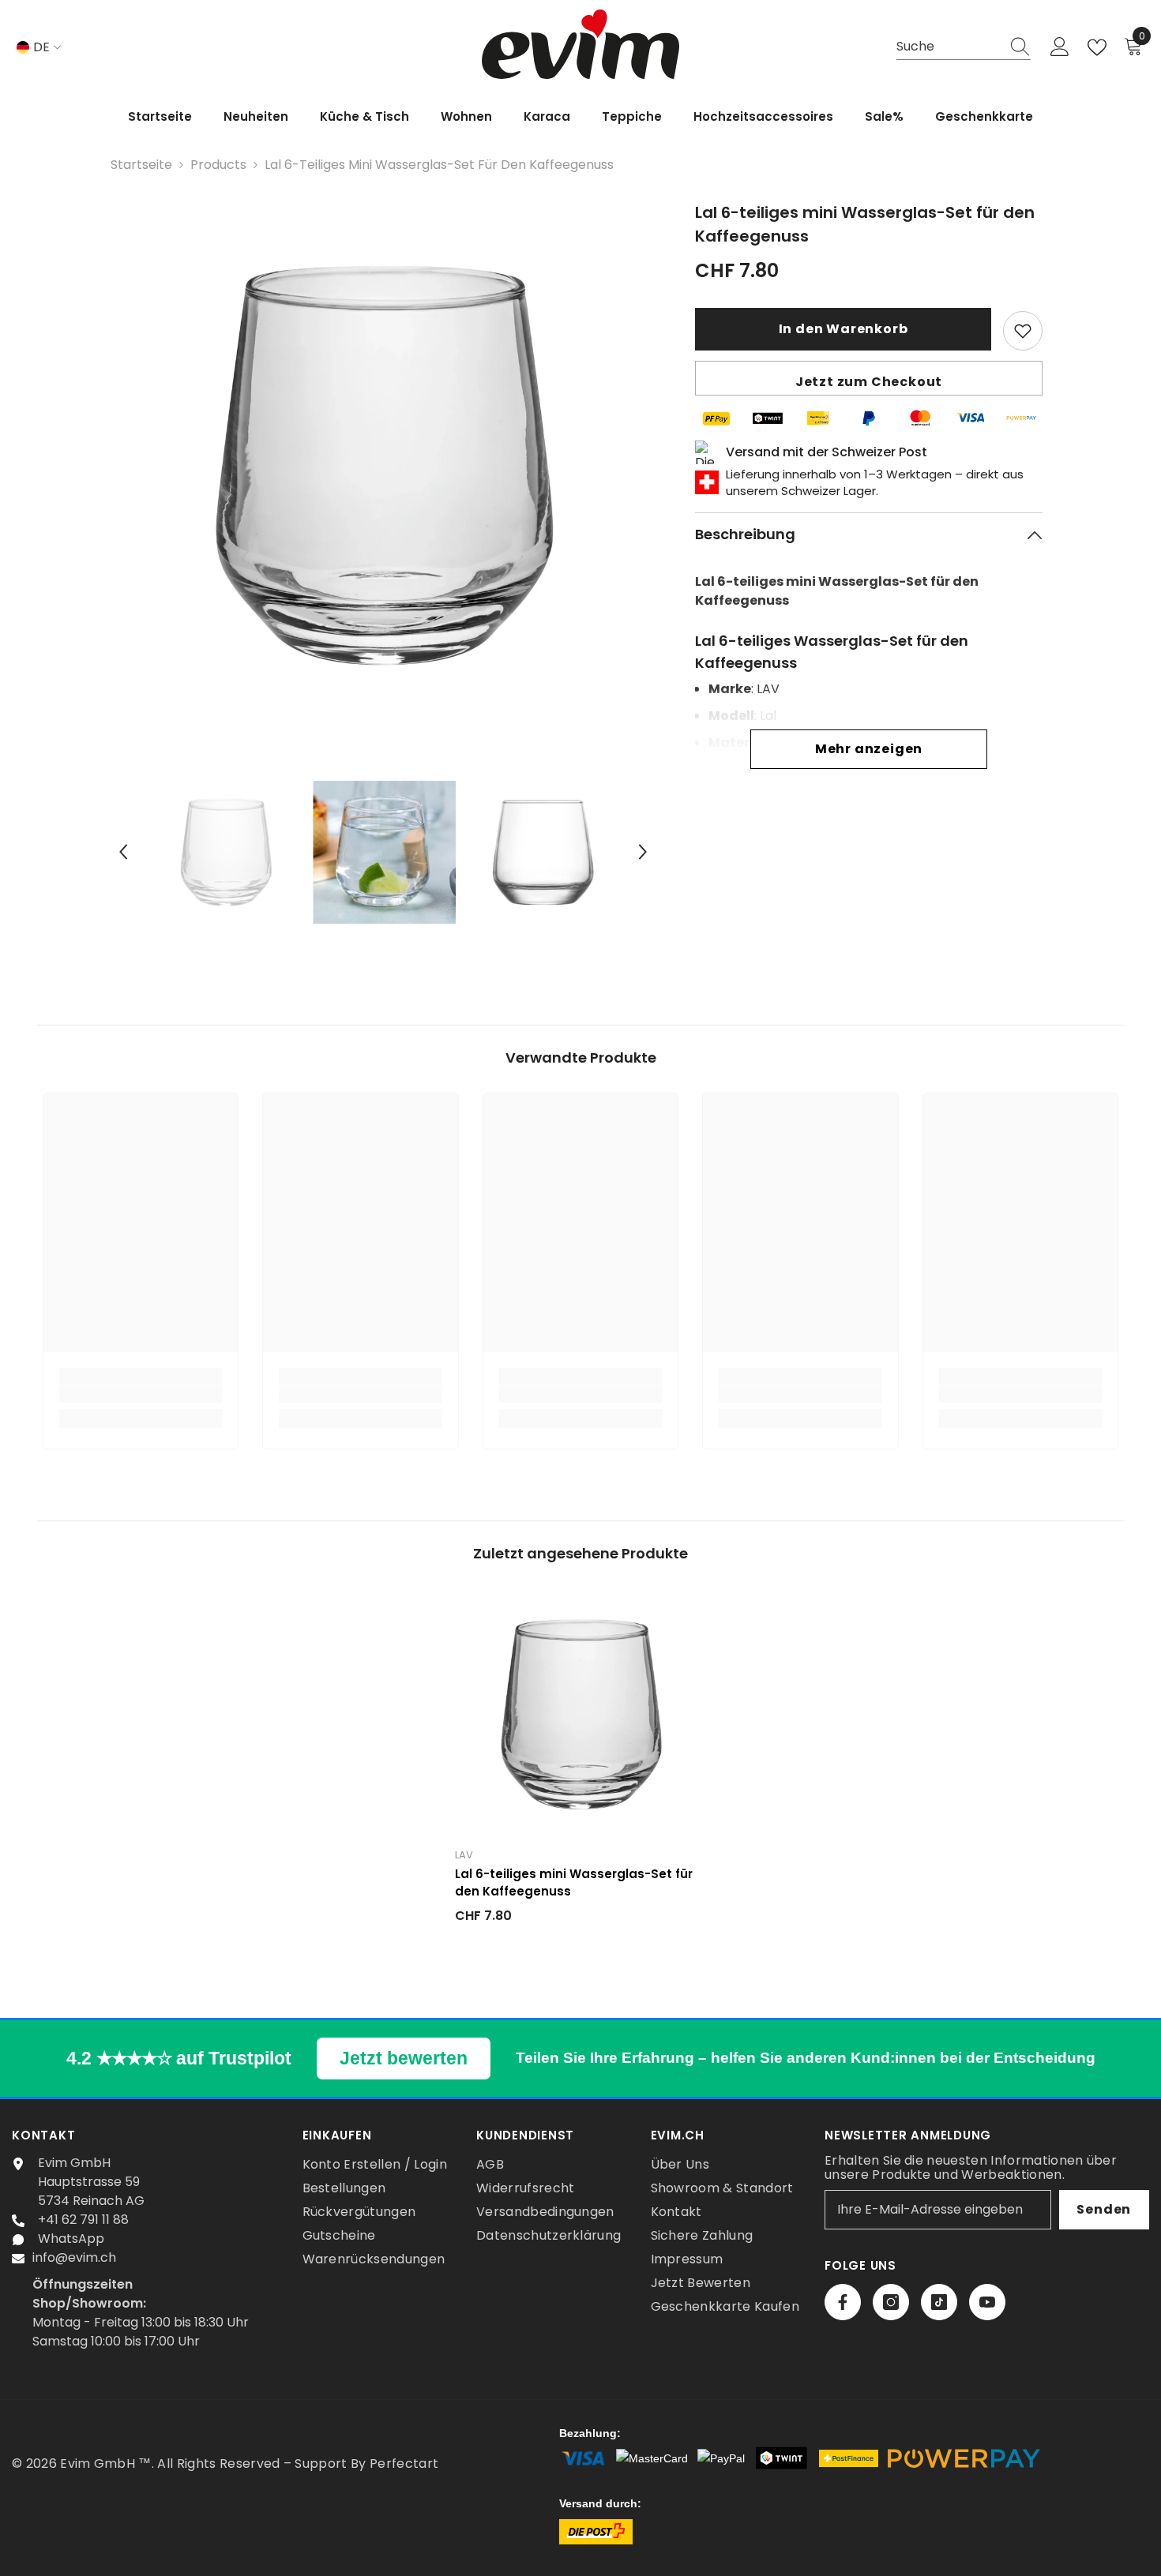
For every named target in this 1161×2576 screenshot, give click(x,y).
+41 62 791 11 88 (83, 2220)
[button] (123, 852)
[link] (141, 1394)
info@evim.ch (74, 2257)
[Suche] (964, 47)
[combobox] (949, 47)
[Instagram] (891, 2302)
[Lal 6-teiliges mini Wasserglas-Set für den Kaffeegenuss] (581, 1714)
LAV (464, 1855)
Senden (1104, 2209)
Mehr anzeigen (869, 749)
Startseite (141, 165)
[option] (383, 465)
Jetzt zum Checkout (869, 382)
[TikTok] (939, 2302)
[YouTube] (987, 2302)
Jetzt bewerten (404, 2058)
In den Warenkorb (844, 329)
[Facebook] (843, 2302)
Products (218, 165)
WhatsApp (71, 2239)
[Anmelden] (1060, 47)
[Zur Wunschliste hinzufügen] (1023, 331)
